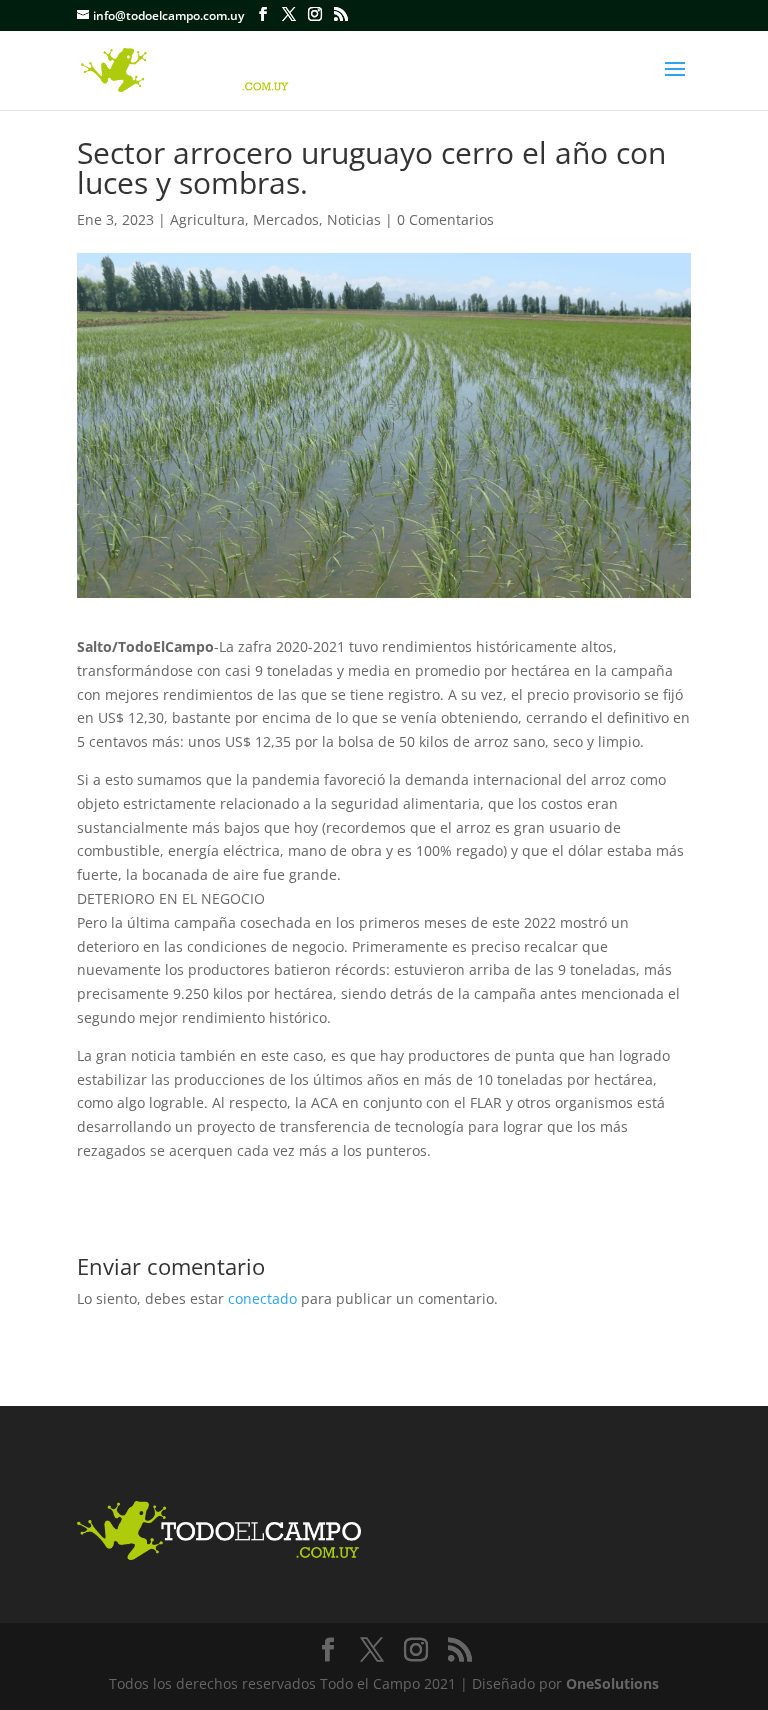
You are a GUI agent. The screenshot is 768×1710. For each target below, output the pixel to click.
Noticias (354, 219)
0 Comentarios (445, 219)
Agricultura (207, 219)
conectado (262, 1298)
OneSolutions (612, 1683)
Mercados (286, 219)
